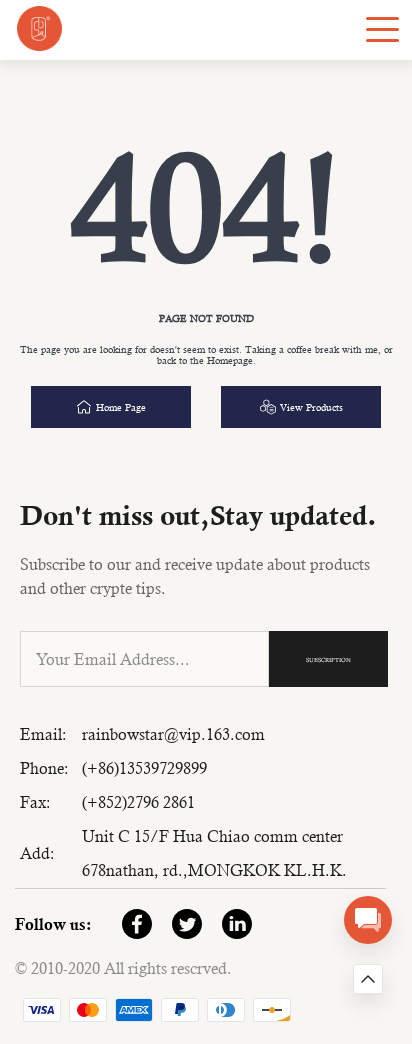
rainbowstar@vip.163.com (173, 734)
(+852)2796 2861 (138, 802)
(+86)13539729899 (144, 768)
